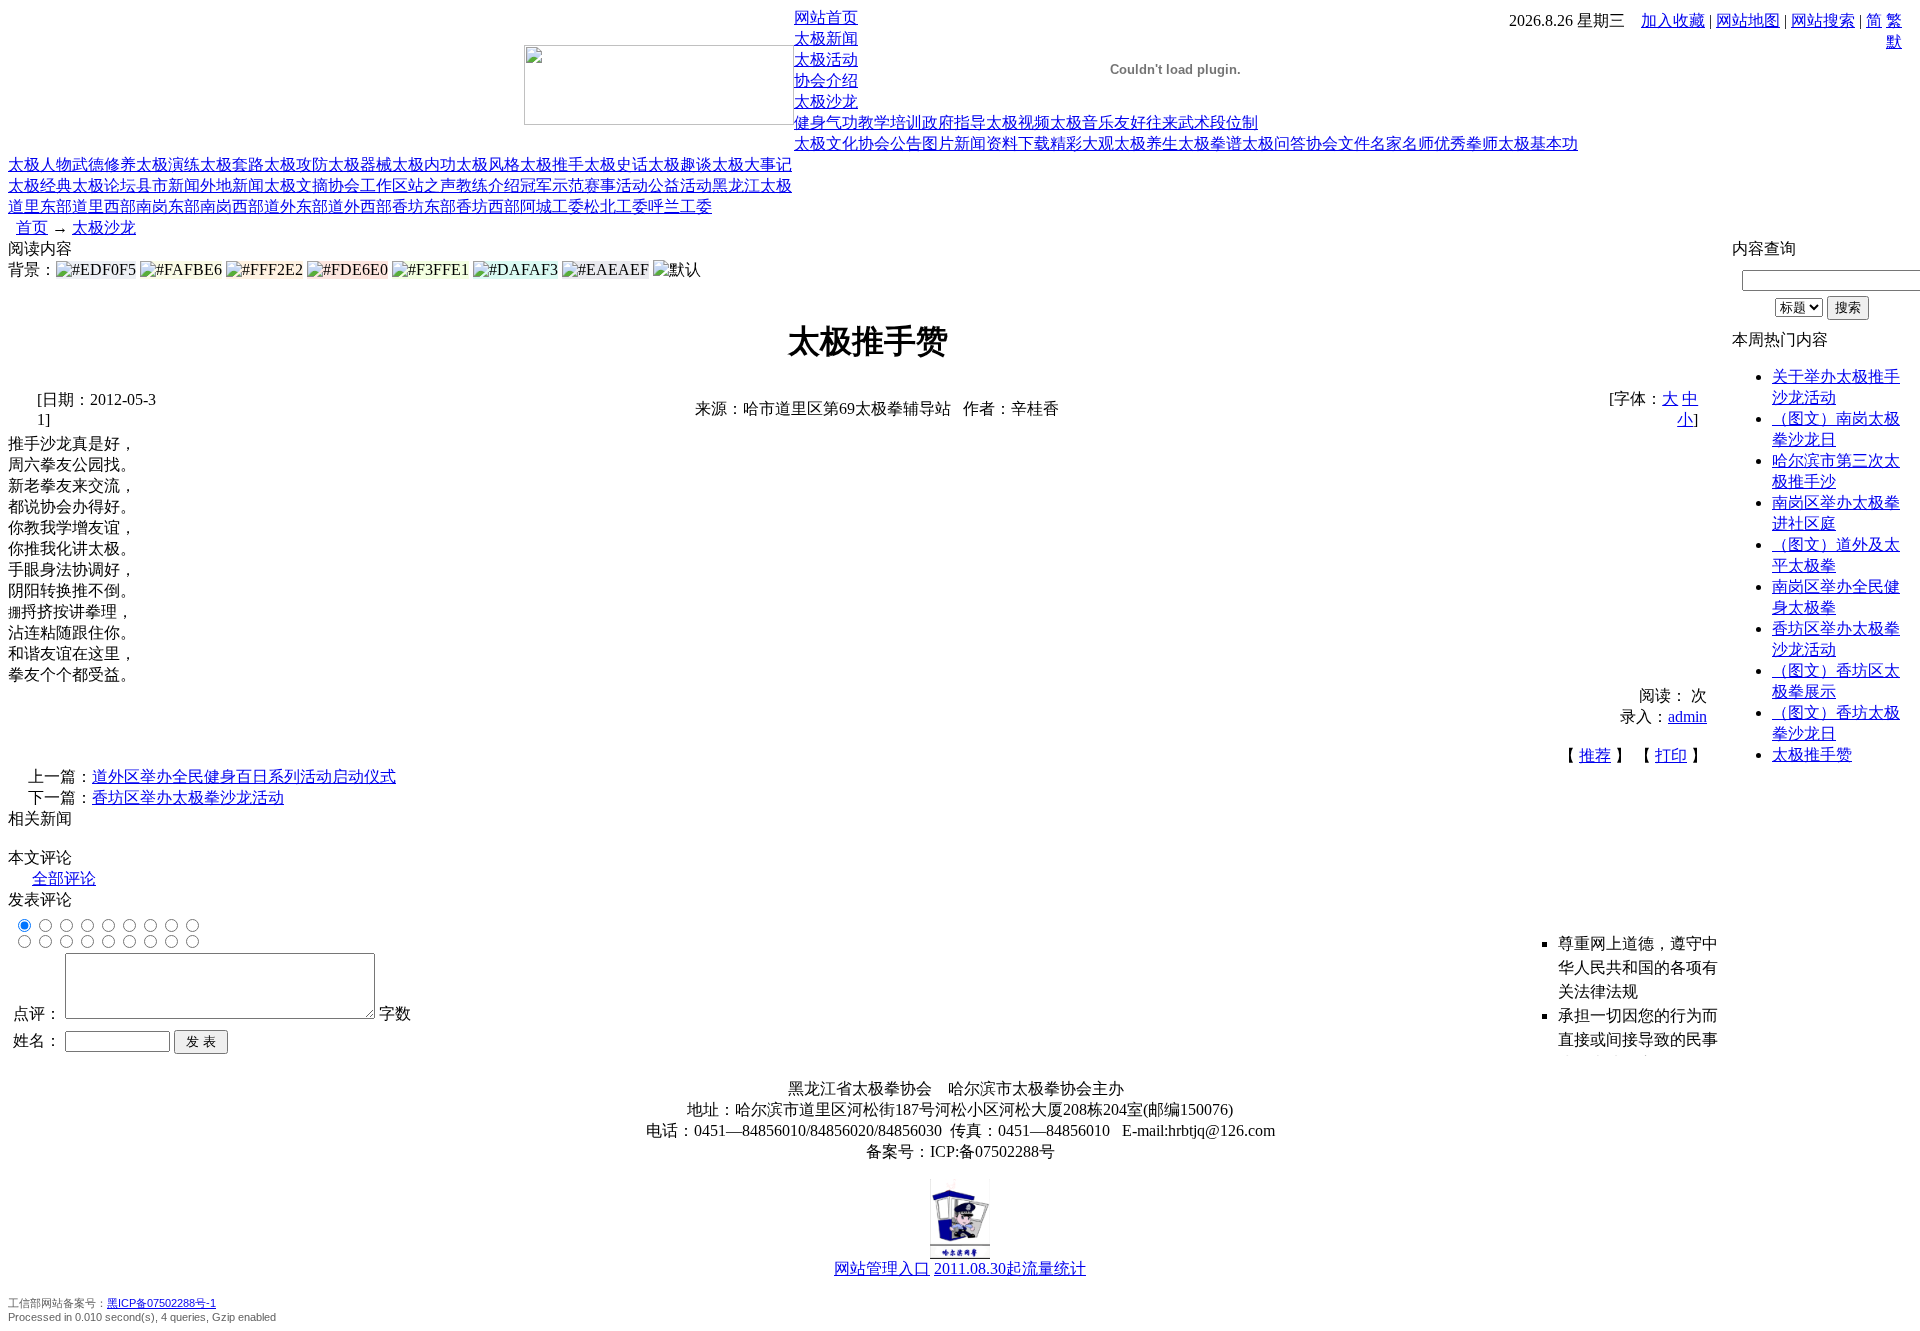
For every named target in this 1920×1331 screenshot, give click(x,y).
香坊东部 (424, 206)
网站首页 (826, 17)
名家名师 (1402, 143)
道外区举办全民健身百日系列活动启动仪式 (244, 776)
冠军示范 (552, 185)
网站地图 (1748, 20)
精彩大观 (1082, 143)
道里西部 (104, 206)
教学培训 (890, 122)
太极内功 (424, 164)
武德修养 (104, 164)
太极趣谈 (680, 164)
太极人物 (40, 164)
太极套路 (232, 164)
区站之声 (424, 185)
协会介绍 (826, 80)
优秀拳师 (1466, 143)
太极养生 (1146, 143)
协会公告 (890, 143)
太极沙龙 (826, 101)
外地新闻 (232, 185)
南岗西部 (232, 206)
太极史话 (616, 164)
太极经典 (40, 185)
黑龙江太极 (752, 185)
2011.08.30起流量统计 (1010, 1268)
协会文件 (1338, 143)
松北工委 (616, 206)
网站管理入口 (882, 1268)
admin (1687, 716)
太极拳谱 (1210, 143)
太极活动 (826, 59)
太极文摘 (296, 185)
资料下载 (1018, 143)
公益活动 (680, 185)
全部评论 (64, 878)
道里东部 (40, 206)
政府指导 (954, 122)
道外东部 (296, 206)
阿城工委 (552, 206)
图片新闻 (954, 143)
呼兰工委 (680, 206)
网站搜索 (1823, 20)
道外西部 (360, 206)
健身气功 (826, 122)
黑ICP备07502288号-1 (161, 1303)
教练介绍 (488, 185)
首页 (32, 227)
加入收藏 (1673, 20)
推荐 (1595, 755)
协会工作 (360, 185)
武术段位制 (1218, 122)
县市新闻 (168, 185)
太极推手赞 (1812, 754)
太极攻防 (296, 164)
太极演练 (168, 164)
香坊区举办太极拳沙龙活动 (188, 797)
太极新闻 (826, 38)
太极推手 (552, 164)
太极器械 (360, 164)
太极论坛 (104, 185)
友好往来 (1146, 122)
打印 (1671, 755)
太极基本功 (1538, 143)
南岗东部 (168, 206)
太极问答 (1274, 143)
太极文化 (826, 143)
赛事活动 (616, 185)
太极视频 (1018, 122)
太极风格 (488, 164)
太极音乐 (1082, 122)
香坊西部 (488, 206)
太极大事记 (752, 164)
